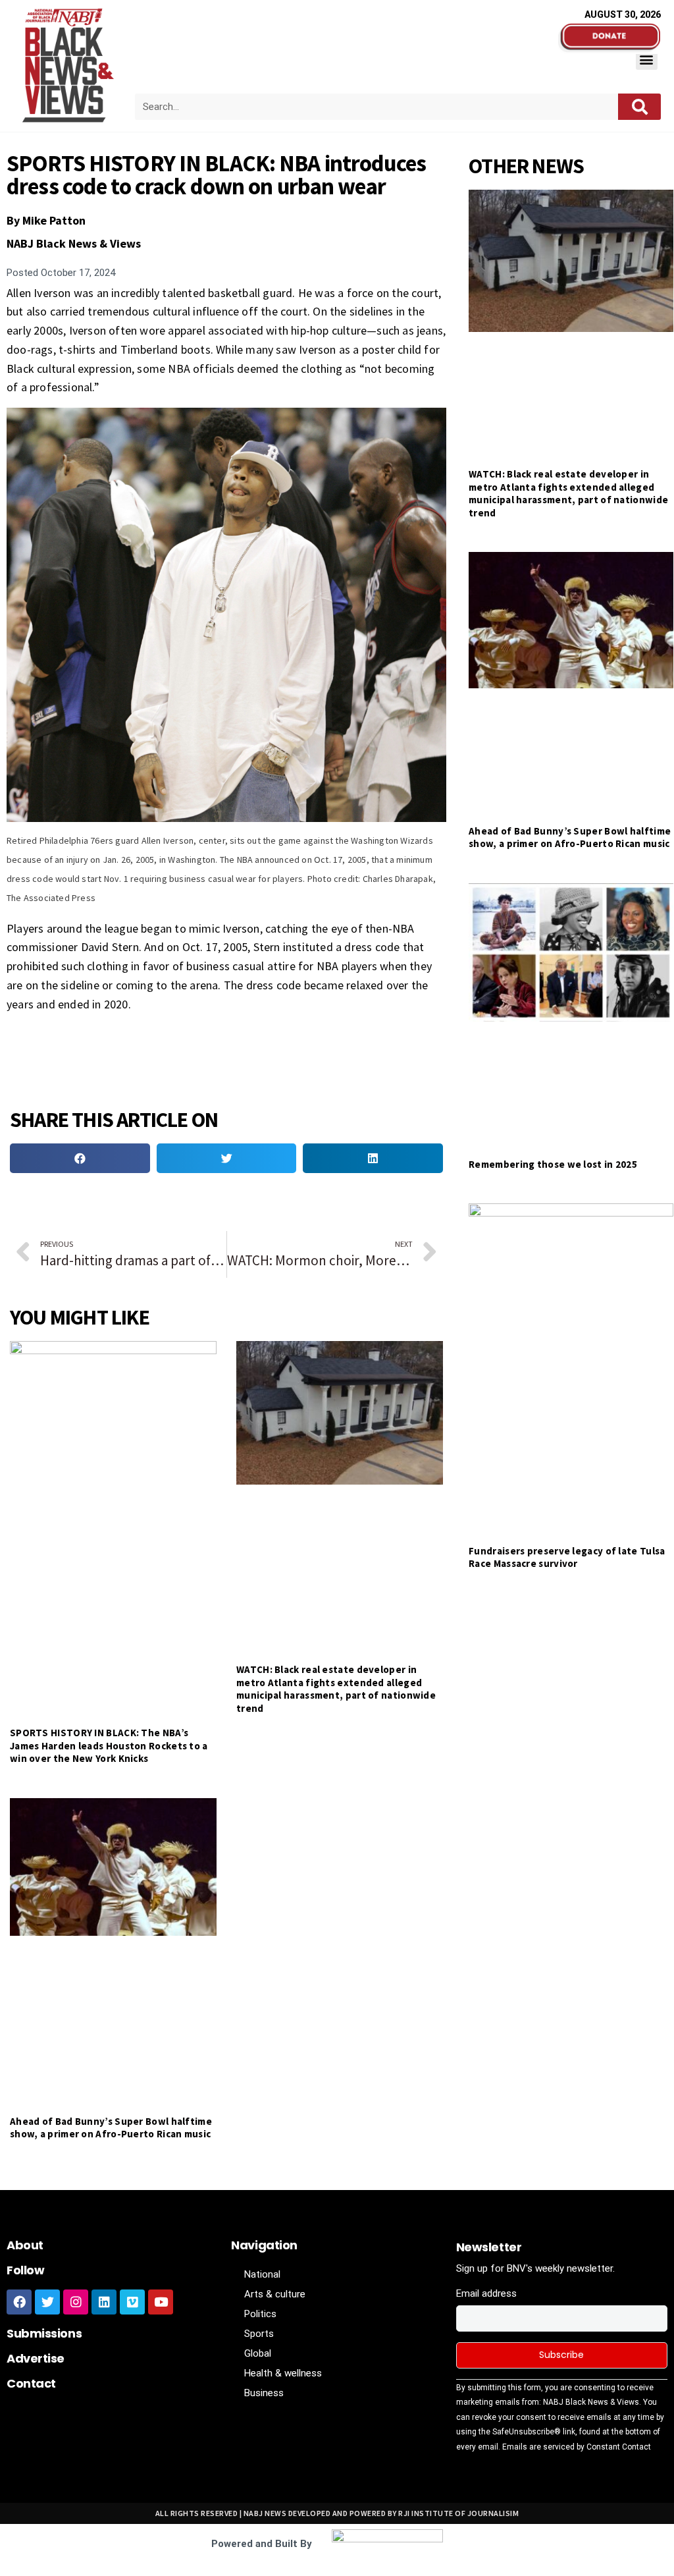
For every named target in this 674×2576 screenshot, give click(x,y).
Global (258, 2353)
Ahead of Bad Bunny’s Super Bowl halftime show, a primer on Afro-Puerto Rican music (111, 2128)
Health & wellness (283, 2373)
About (25, 2245)
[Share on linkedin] (373, 1158)
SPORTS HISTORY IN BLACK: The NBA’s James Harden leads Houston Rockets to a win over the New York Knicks (109, 1745)
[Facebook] (19, 2302)
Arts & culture (275, 2294)
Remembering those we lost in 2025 (553, 1164)
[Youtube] (161, 2302)
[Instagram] (76, 2302)
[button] (647, 59)
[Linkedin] (104, 2302)
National (262, 2274)
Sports (259, 2334)
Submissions (44, 2333)
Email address (486, 2293)
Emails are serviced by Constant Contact (577, 2447)
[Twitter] (47, 2302)
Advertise (36, 2358)
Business (264, 2393)
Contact (31, 2383)
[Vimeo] (132, 2302)
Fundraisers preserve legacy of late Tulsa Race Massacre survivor (567, 1557)
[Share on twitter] (227, 1158)
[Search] (639, 107)
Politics (260, 2314)
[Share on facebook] (80, 1158)
